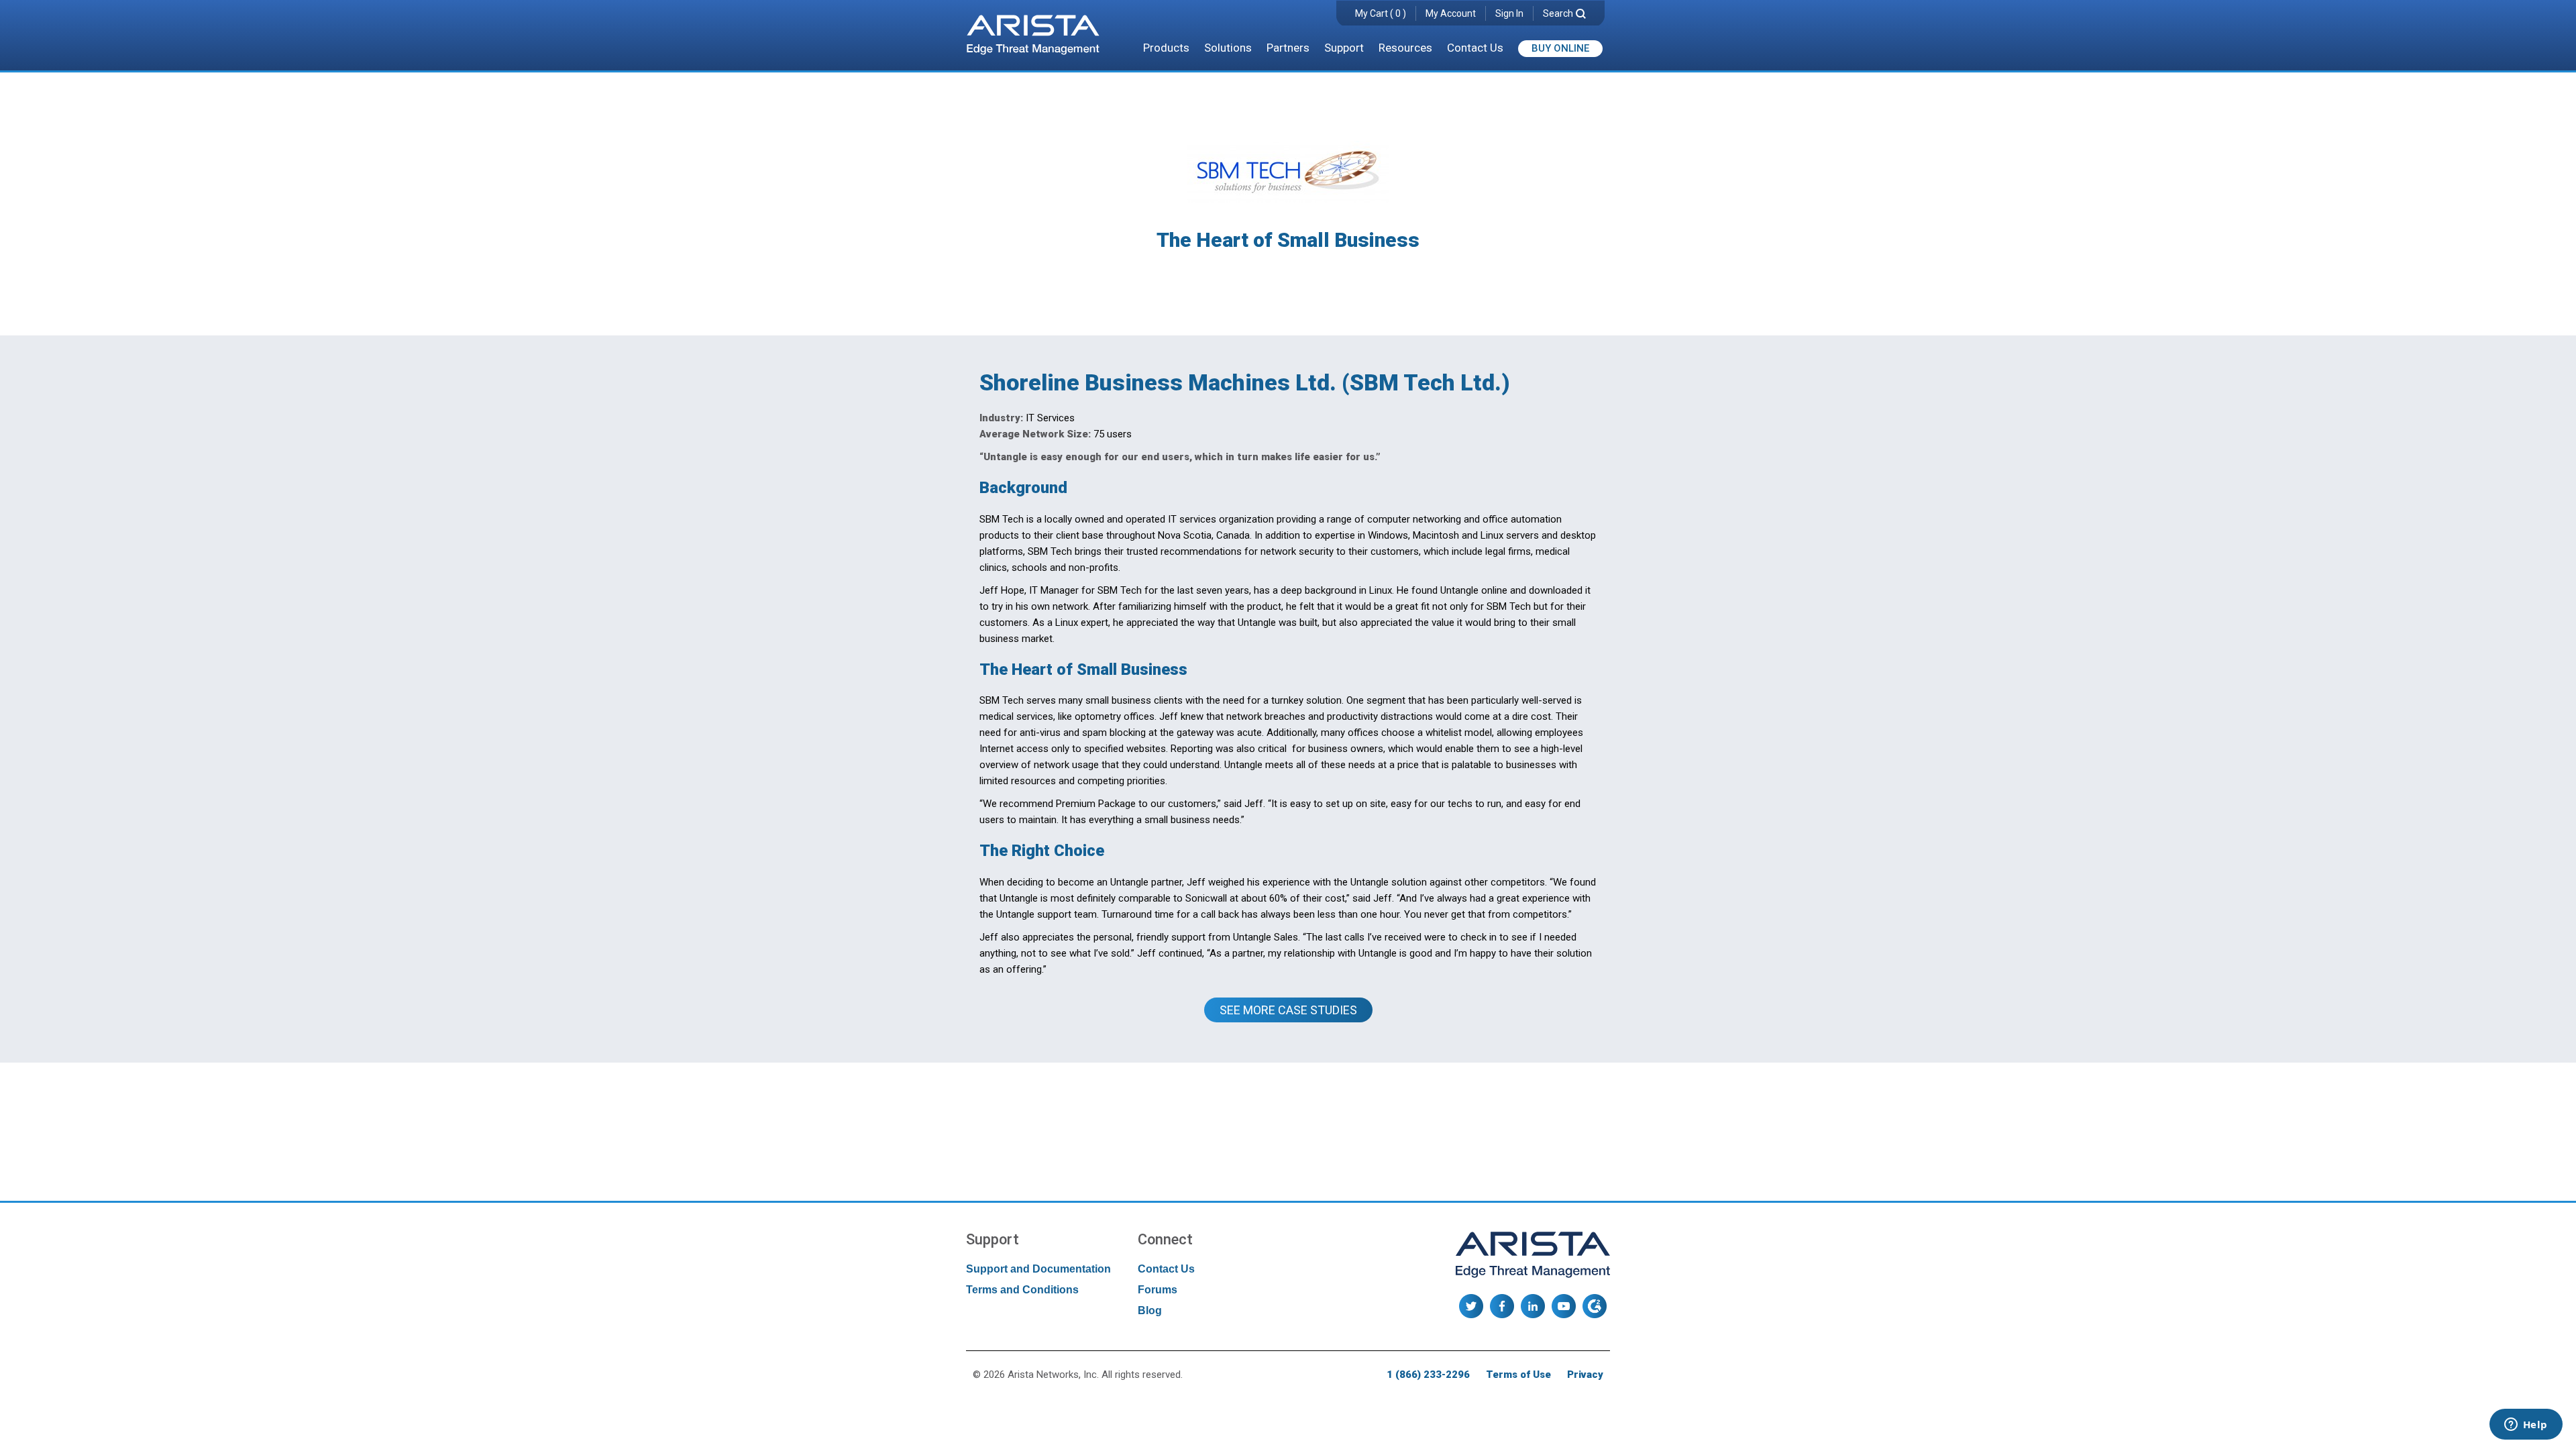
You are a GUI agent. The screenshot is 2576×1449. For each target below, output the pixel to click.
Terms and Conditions (1022, 1290)
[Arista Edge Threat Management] (1033, 36)
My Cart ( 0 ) (1381, 13)
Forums (1158, 1290)
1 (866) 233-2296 (1428, 1375)
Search (1558, 13)
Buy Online (1560, 48)
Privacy (1585, 1375)
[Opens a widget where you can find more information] (2526, 1426)
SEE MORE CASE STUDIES (1288, 1010)
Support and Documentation (1038, 1269)
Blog (1150, 1310)
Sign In (1509, 13)
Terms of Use (1518, 1375)
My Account (1451, 13)
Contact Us (1475, 48)
